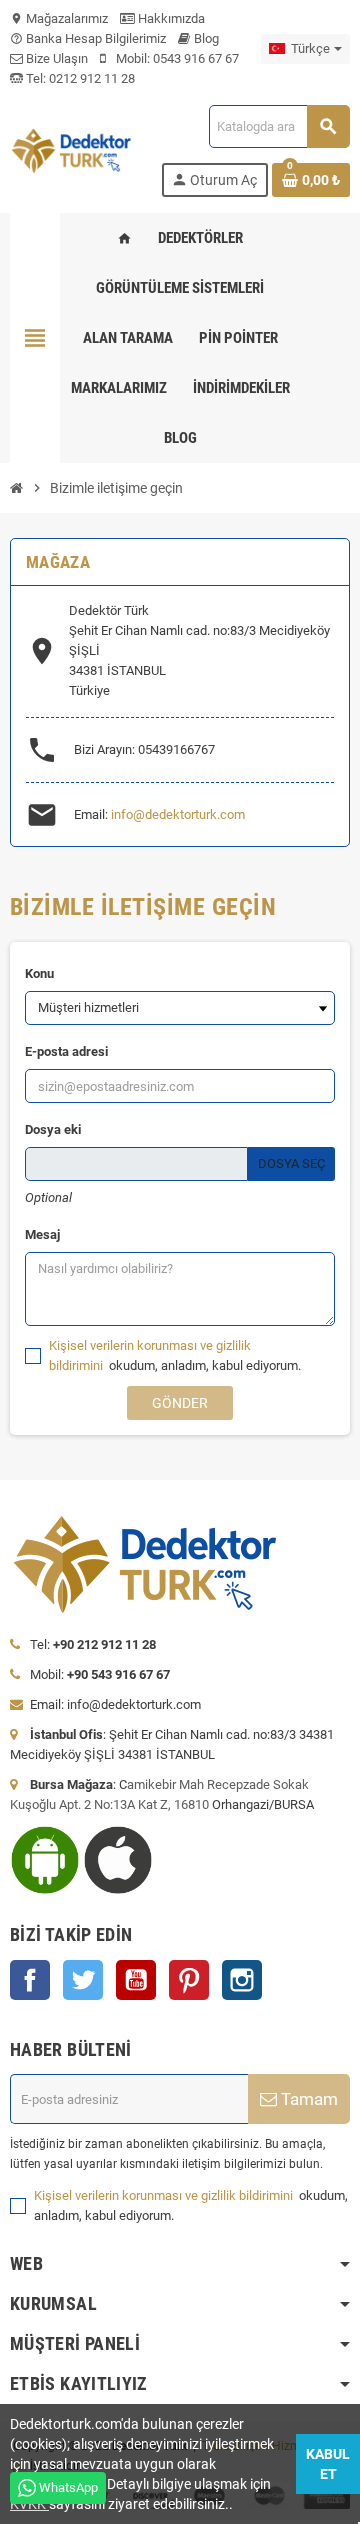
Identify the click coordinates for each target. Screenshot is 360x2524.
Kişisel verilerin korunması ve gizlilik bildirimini (165, 2195)
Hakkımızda (170, 18)
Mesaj (42, 1234)
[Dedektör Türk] (78, 149)
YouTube (136, 1980)
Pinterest (189, 1980)
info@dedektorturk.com (178, 814)
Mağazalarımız (59, 18)
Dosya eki (53, 1129)
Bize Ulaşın (55, 58)
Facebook (30, 1980)
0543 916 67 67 (196, 58)
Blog (205, 38)
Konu (39, 973)
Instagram (242, 1980)
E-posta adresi (66, 1051)
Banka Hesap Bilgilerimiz (88, 38)
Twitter (83, 1980)
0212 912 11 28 (90, 78)
